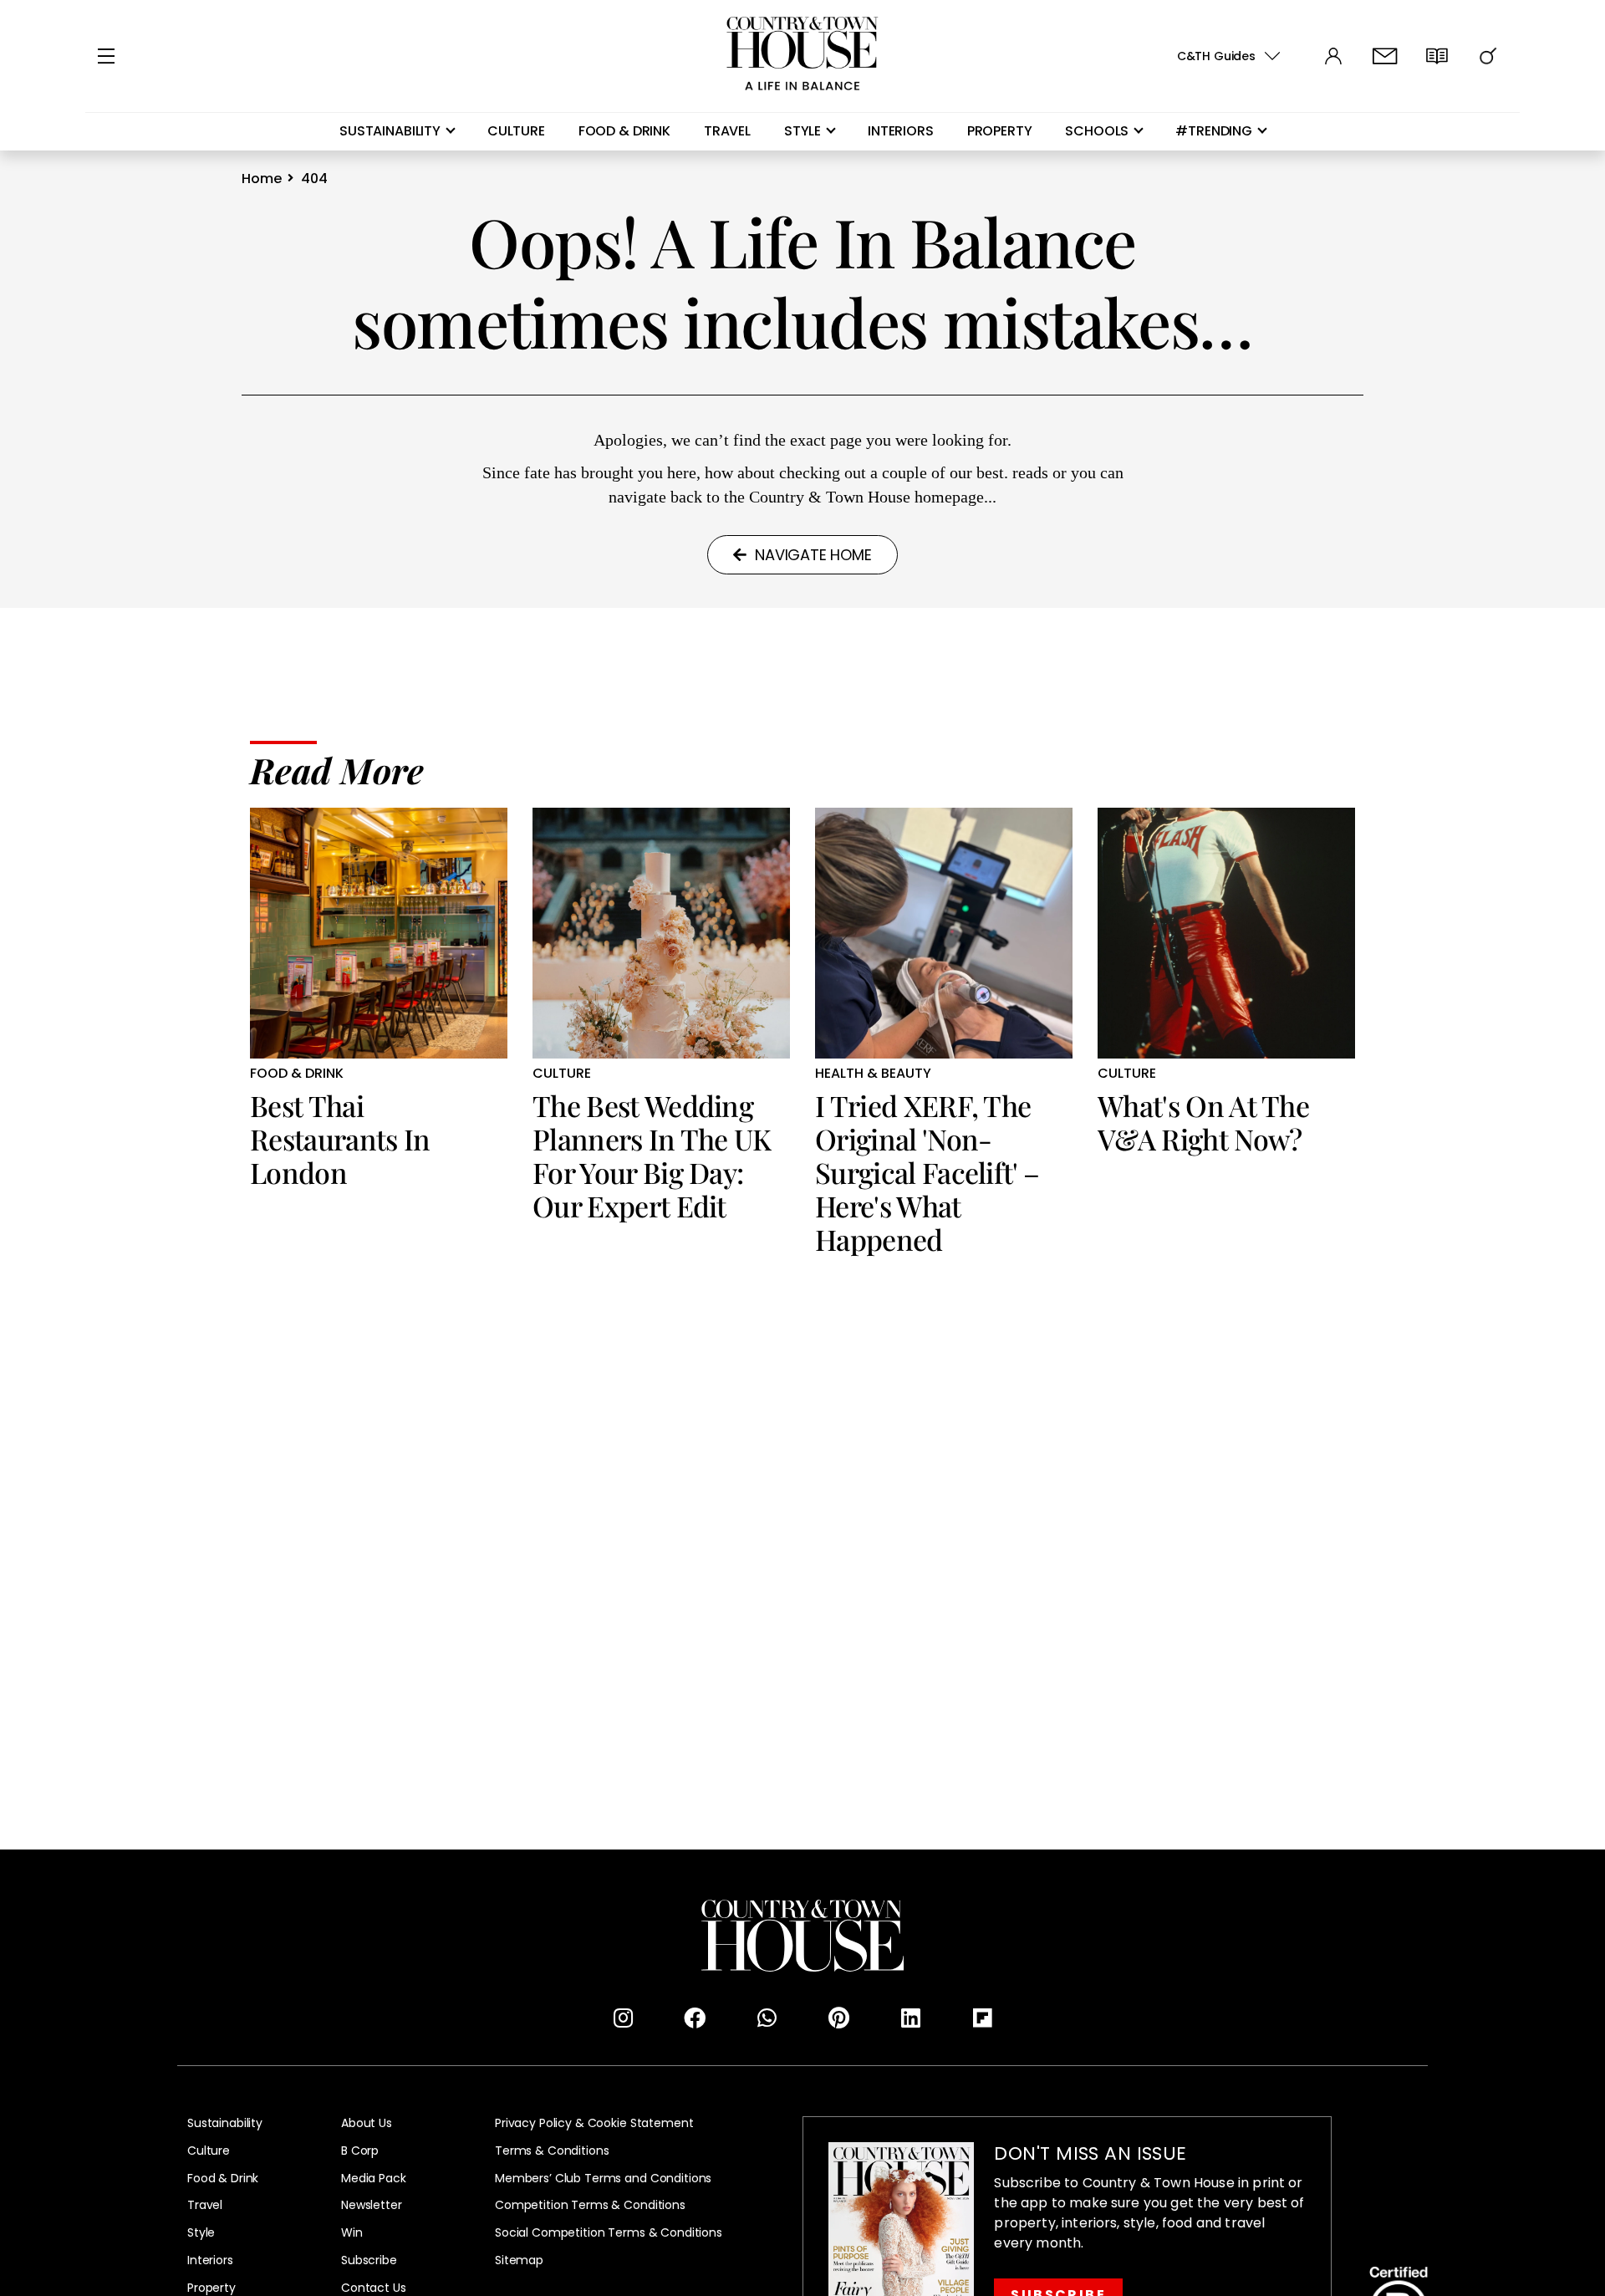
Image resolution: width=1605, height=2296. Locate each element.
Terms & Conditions (552, 2151)
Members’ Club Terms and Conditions (603, 2179)
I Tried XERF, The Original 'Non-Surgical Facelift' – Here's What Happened (927, 1172)
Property (1000, 131)
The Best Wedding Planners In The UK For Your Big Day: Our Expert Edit (652, 1156)
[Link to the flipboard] (982, 2018)
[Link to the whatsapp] (767, 2018)
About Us (367, 2123)
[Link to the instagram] (623, 2018)
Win (352, 2233)
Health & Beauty (873, 1074)
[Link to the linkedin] (910, 2018)
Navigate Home (813, 555)
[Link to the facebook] (695, 2018)
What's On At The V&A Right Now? (1203, 1122)
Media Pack (374, 2179)
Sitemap (519, 2260)
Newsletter (372, 2205)
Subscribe (369, 2260)
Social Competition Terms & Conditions (609, 2233)
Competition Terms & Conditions (590, 2205)
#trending (1214, 131)
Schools (1097, 131)
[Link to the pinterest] (838, 2018)
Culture (516, 131)
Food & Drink (624, 131)
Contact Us (374, 2288)
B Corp (360, 2151)
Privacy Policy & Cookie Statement (594, 2123)
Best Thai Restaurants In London (340, 1139)
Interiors (901, 131)
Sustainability (390, 131)
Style (802, 131)
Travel (727, 131)
